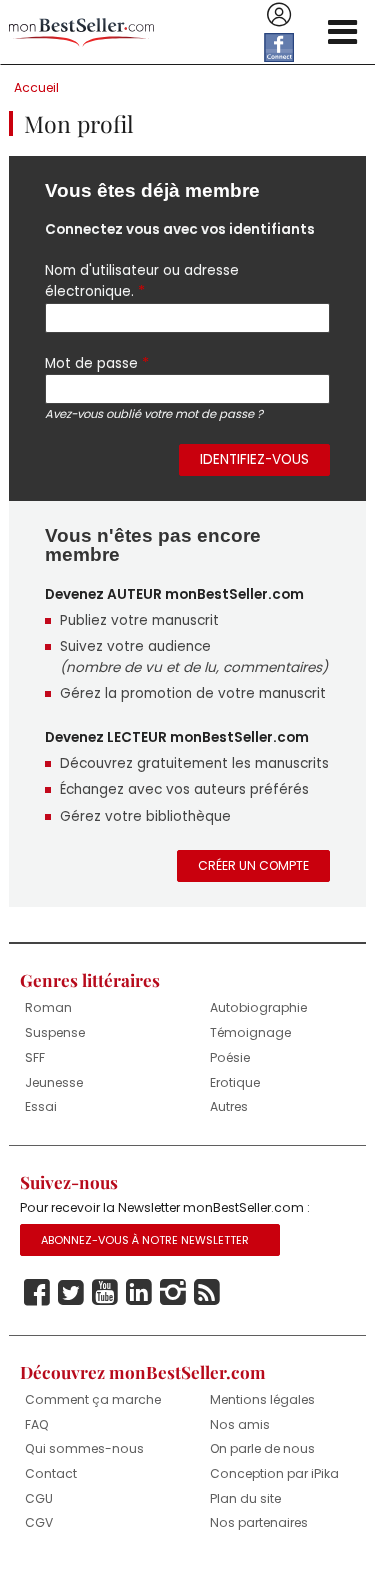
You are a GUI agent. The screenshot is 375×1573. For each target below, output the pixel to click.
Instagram (173, 1293)
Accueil (36, 87)
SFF (35, 1057)
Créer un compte (253, 865)
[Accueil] (81, 32)
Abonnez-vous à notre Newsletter (145, 1240)
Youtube (105, 1293)
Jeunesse (54, 1082)
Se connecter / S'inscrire (279, 15)
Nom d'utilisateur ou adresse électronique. (142, 281)
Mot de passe (97, 363)
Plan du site (245, 1498)
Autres (229, 1106)
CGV (39, 1522)
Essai (41, 1106)
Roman (48, 1007)
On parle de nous (262, 1448)
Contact (51, 1473)
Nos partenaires (259, 1522)
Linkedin (139, 1293)
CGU (39, 1498)
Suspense (55, 1032)
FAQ (37, 1424)
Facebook (37, 1293)
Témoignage (250, 1032)
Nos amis (240, 1424)
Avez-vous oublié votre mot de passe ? (154, 414)
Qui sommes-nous (84, 1448)
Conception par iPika (274, 1473)
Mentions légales (262, 1399)
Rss (207, 1293)
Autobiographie (258, 1007)
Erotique (235, 1082)
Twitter (71, 1293)
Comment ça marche (93, 1399)
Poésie (230, 1057)
